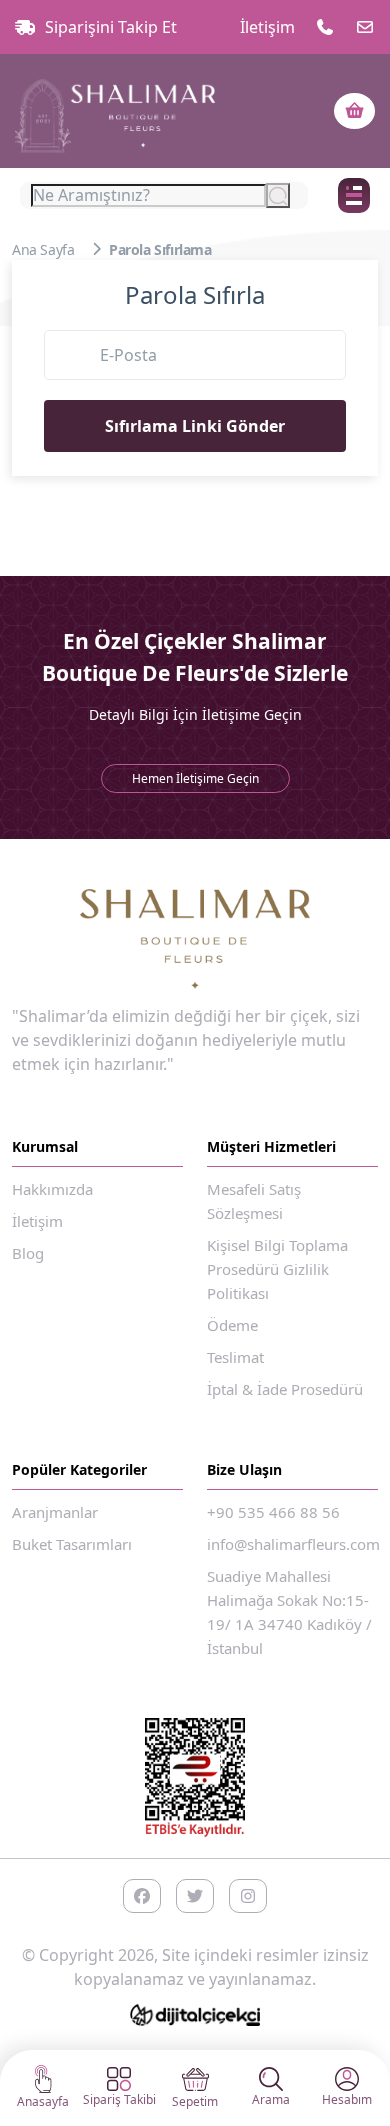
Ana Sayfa (43, 249)
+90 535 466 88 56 (273, 1512)
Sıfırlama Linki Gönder (195, 426)
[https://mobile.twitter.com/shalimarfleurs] (195, 1896)
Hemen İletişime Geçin (195, 778)
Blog (28, 1253)
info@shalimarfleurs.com (293, 1544)
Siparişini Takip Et (111, 27)
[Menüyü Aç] (354, 195)
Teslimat (235, 1357)
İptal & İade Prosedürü (285, 1389)
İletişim (267, 27)
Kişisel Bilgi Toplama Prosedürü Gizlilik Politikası (277, 1269)
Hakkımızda (52, 1189)
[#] (115, 111)
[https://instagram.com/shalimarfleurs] (248, 1896)
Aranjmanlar (55, 1512)
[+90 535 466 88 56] (325, 27)
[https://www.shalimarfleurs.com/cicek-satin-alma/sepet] (354, 111)
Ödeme (232, 1325)
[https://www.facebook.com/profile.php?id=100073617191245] (142, 1896)
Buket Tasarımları (72, 1544)
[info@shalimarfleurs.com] (365, 27)
